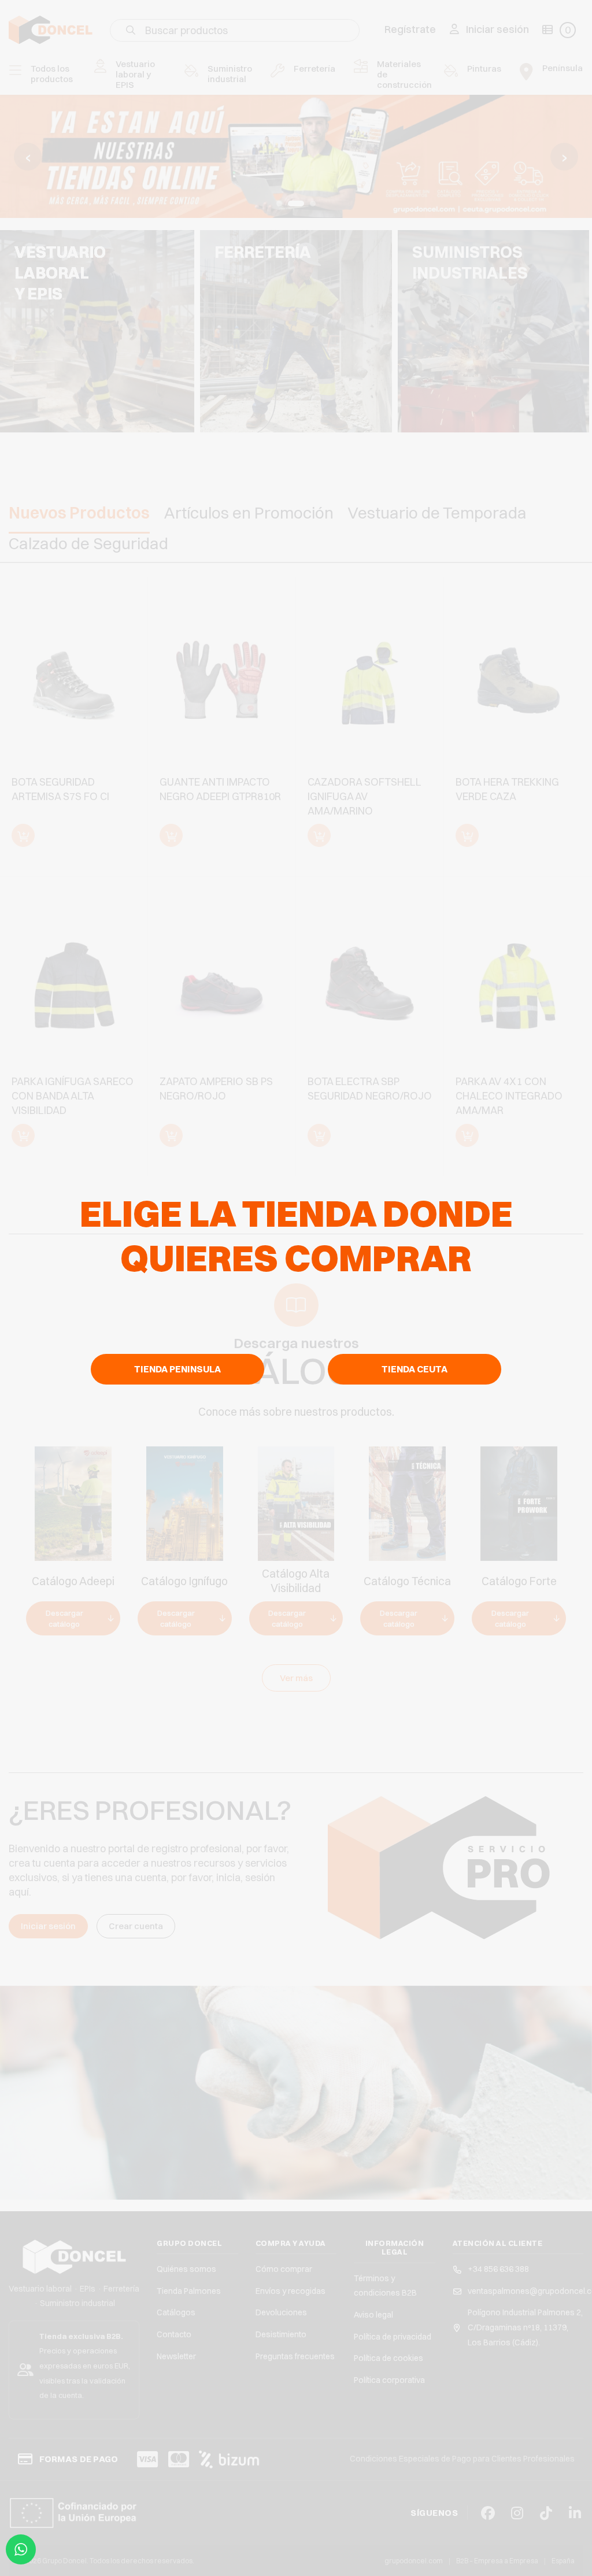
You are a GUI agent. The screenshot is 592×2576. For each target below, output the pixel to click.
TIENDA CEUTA (415, 1369)
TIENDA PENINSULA (177, 1369)
